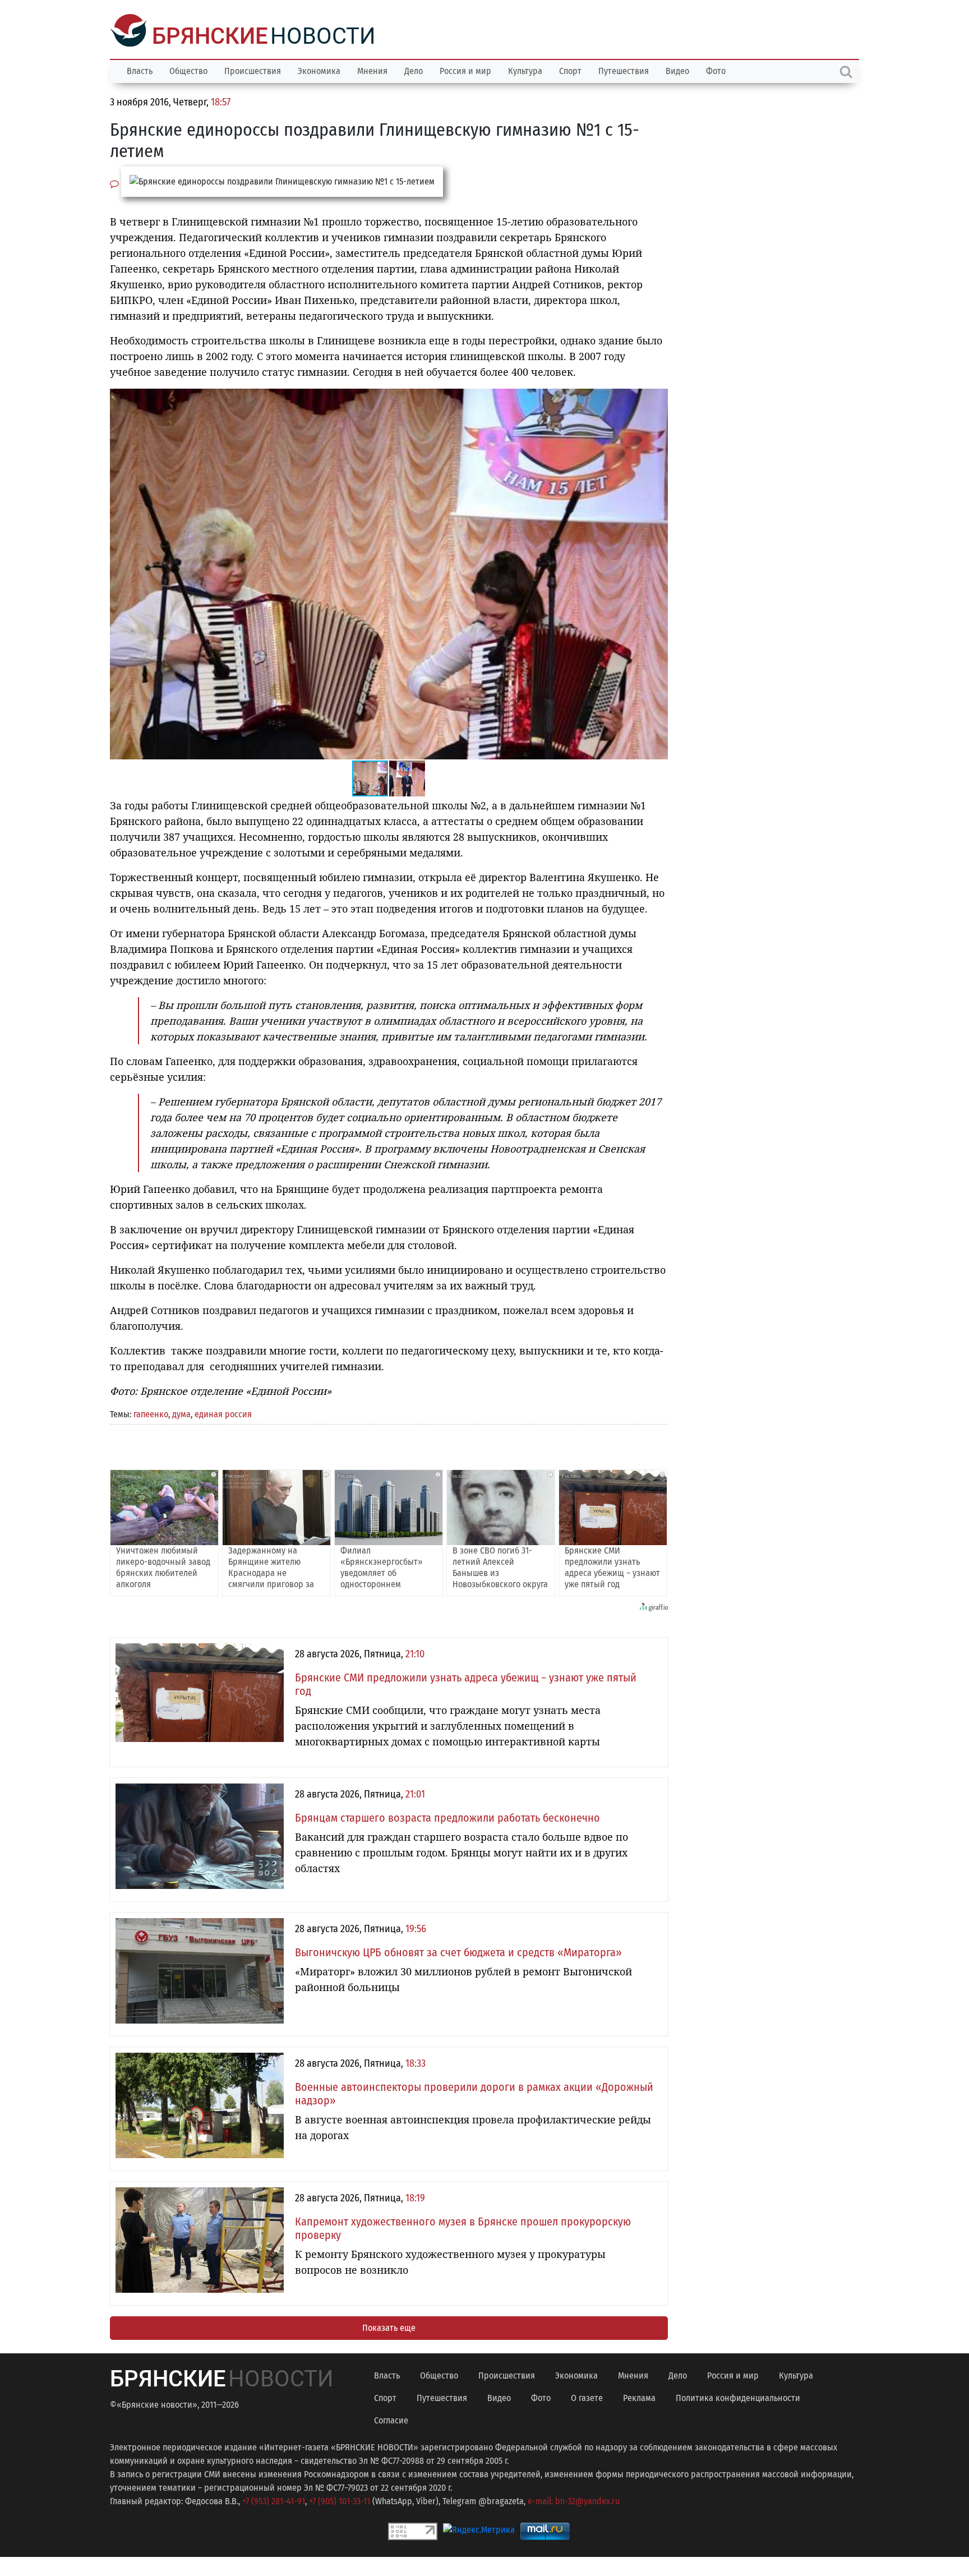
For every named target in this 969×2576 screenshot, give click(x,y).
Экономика (319, 70)
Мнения (372, 70)
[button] (658, 398)
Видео (677, 70)
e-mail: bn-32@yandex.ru (574, 2500)
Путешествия (624, 70)
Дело (414, 70)
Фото (716, 70)
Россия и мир (465, 70)
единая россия (223, 1413)
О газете (587, 2397)
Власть (140, 70)
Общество (188, 70)
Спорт (570, 70)
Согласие (391, 2419)
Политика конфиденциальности (738, 2397)
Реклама (639, 2397)
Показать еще (389, 2327)
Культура (525, 70)
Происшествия (253, 70)
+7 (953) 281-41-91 (274, 2500)
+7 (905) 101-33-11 (340, 2500)
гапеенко (151, 1413)
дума (181, 1413)
